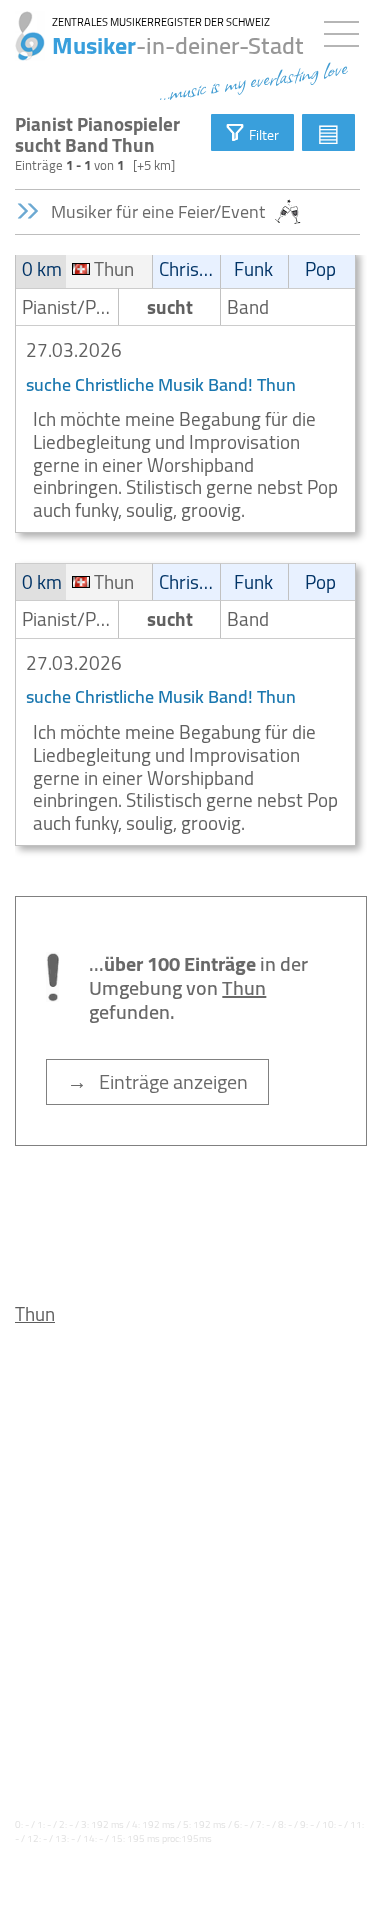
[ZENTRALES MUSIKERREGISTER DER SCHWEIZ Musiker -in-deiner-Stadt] (22, 25)
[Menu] (346, 30)
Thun (35, 1314)
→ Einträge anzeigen (157, 1081)
